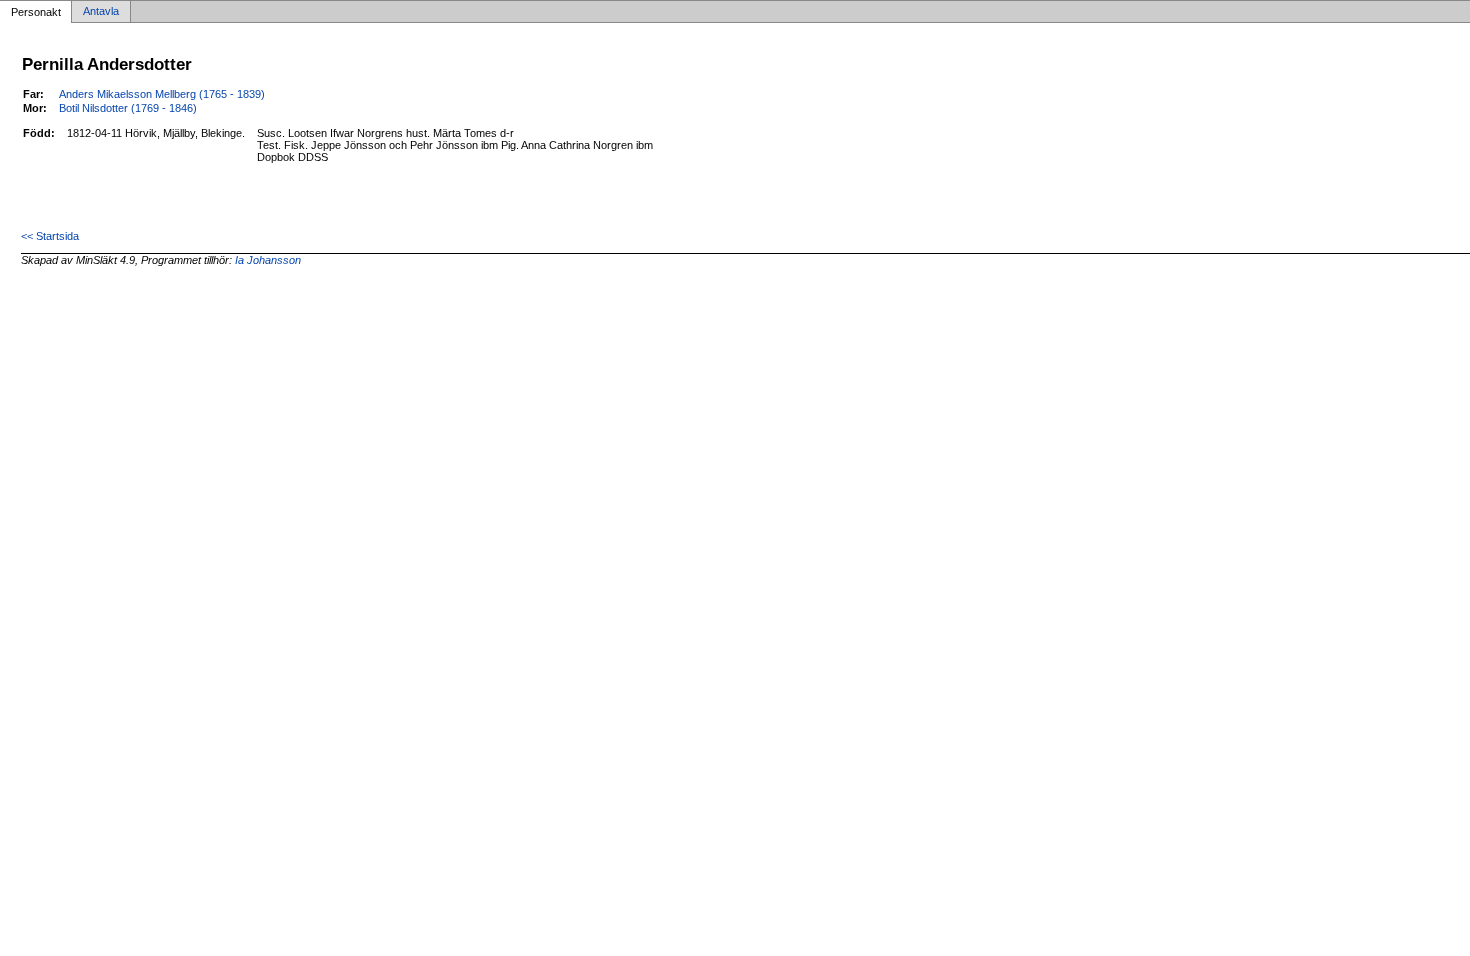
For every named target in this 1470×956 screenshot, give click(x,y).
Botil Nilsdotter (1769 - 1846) (128, 108)
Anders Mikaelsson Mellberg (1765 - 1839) (162, 94)
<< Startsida (50, 236)
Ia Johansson (268, 260)
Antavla (101, 12)
